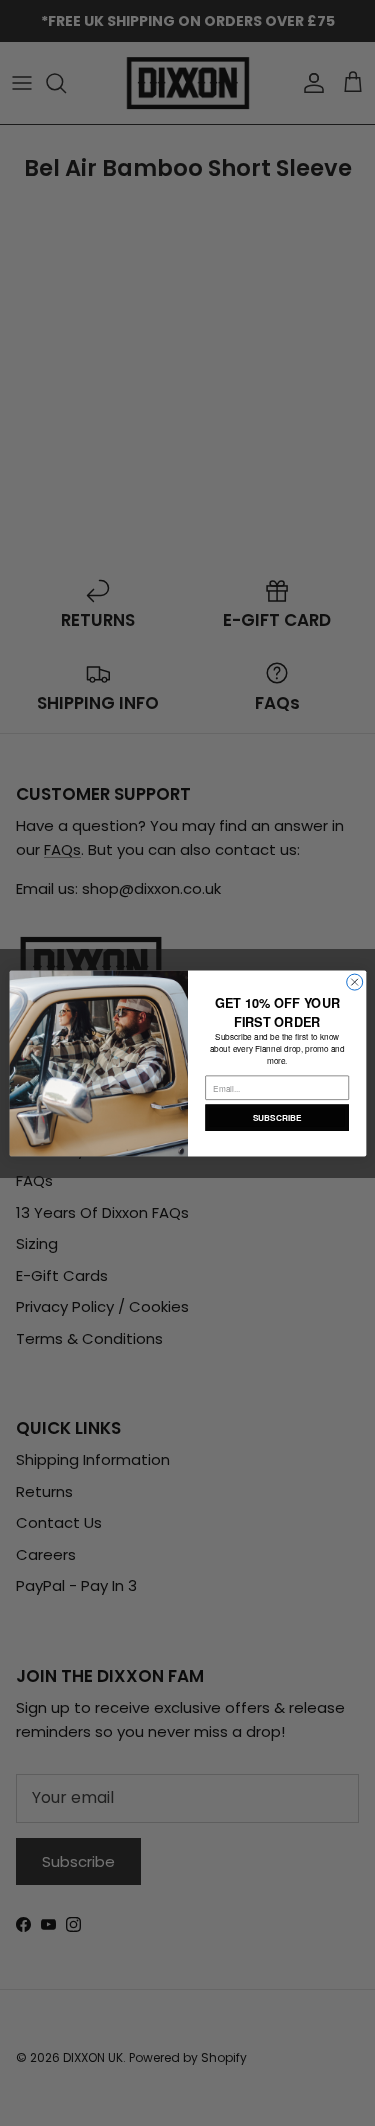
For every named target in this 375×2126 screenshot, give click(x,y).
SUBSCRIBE (276, 1117)
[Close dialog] (354, 982)
